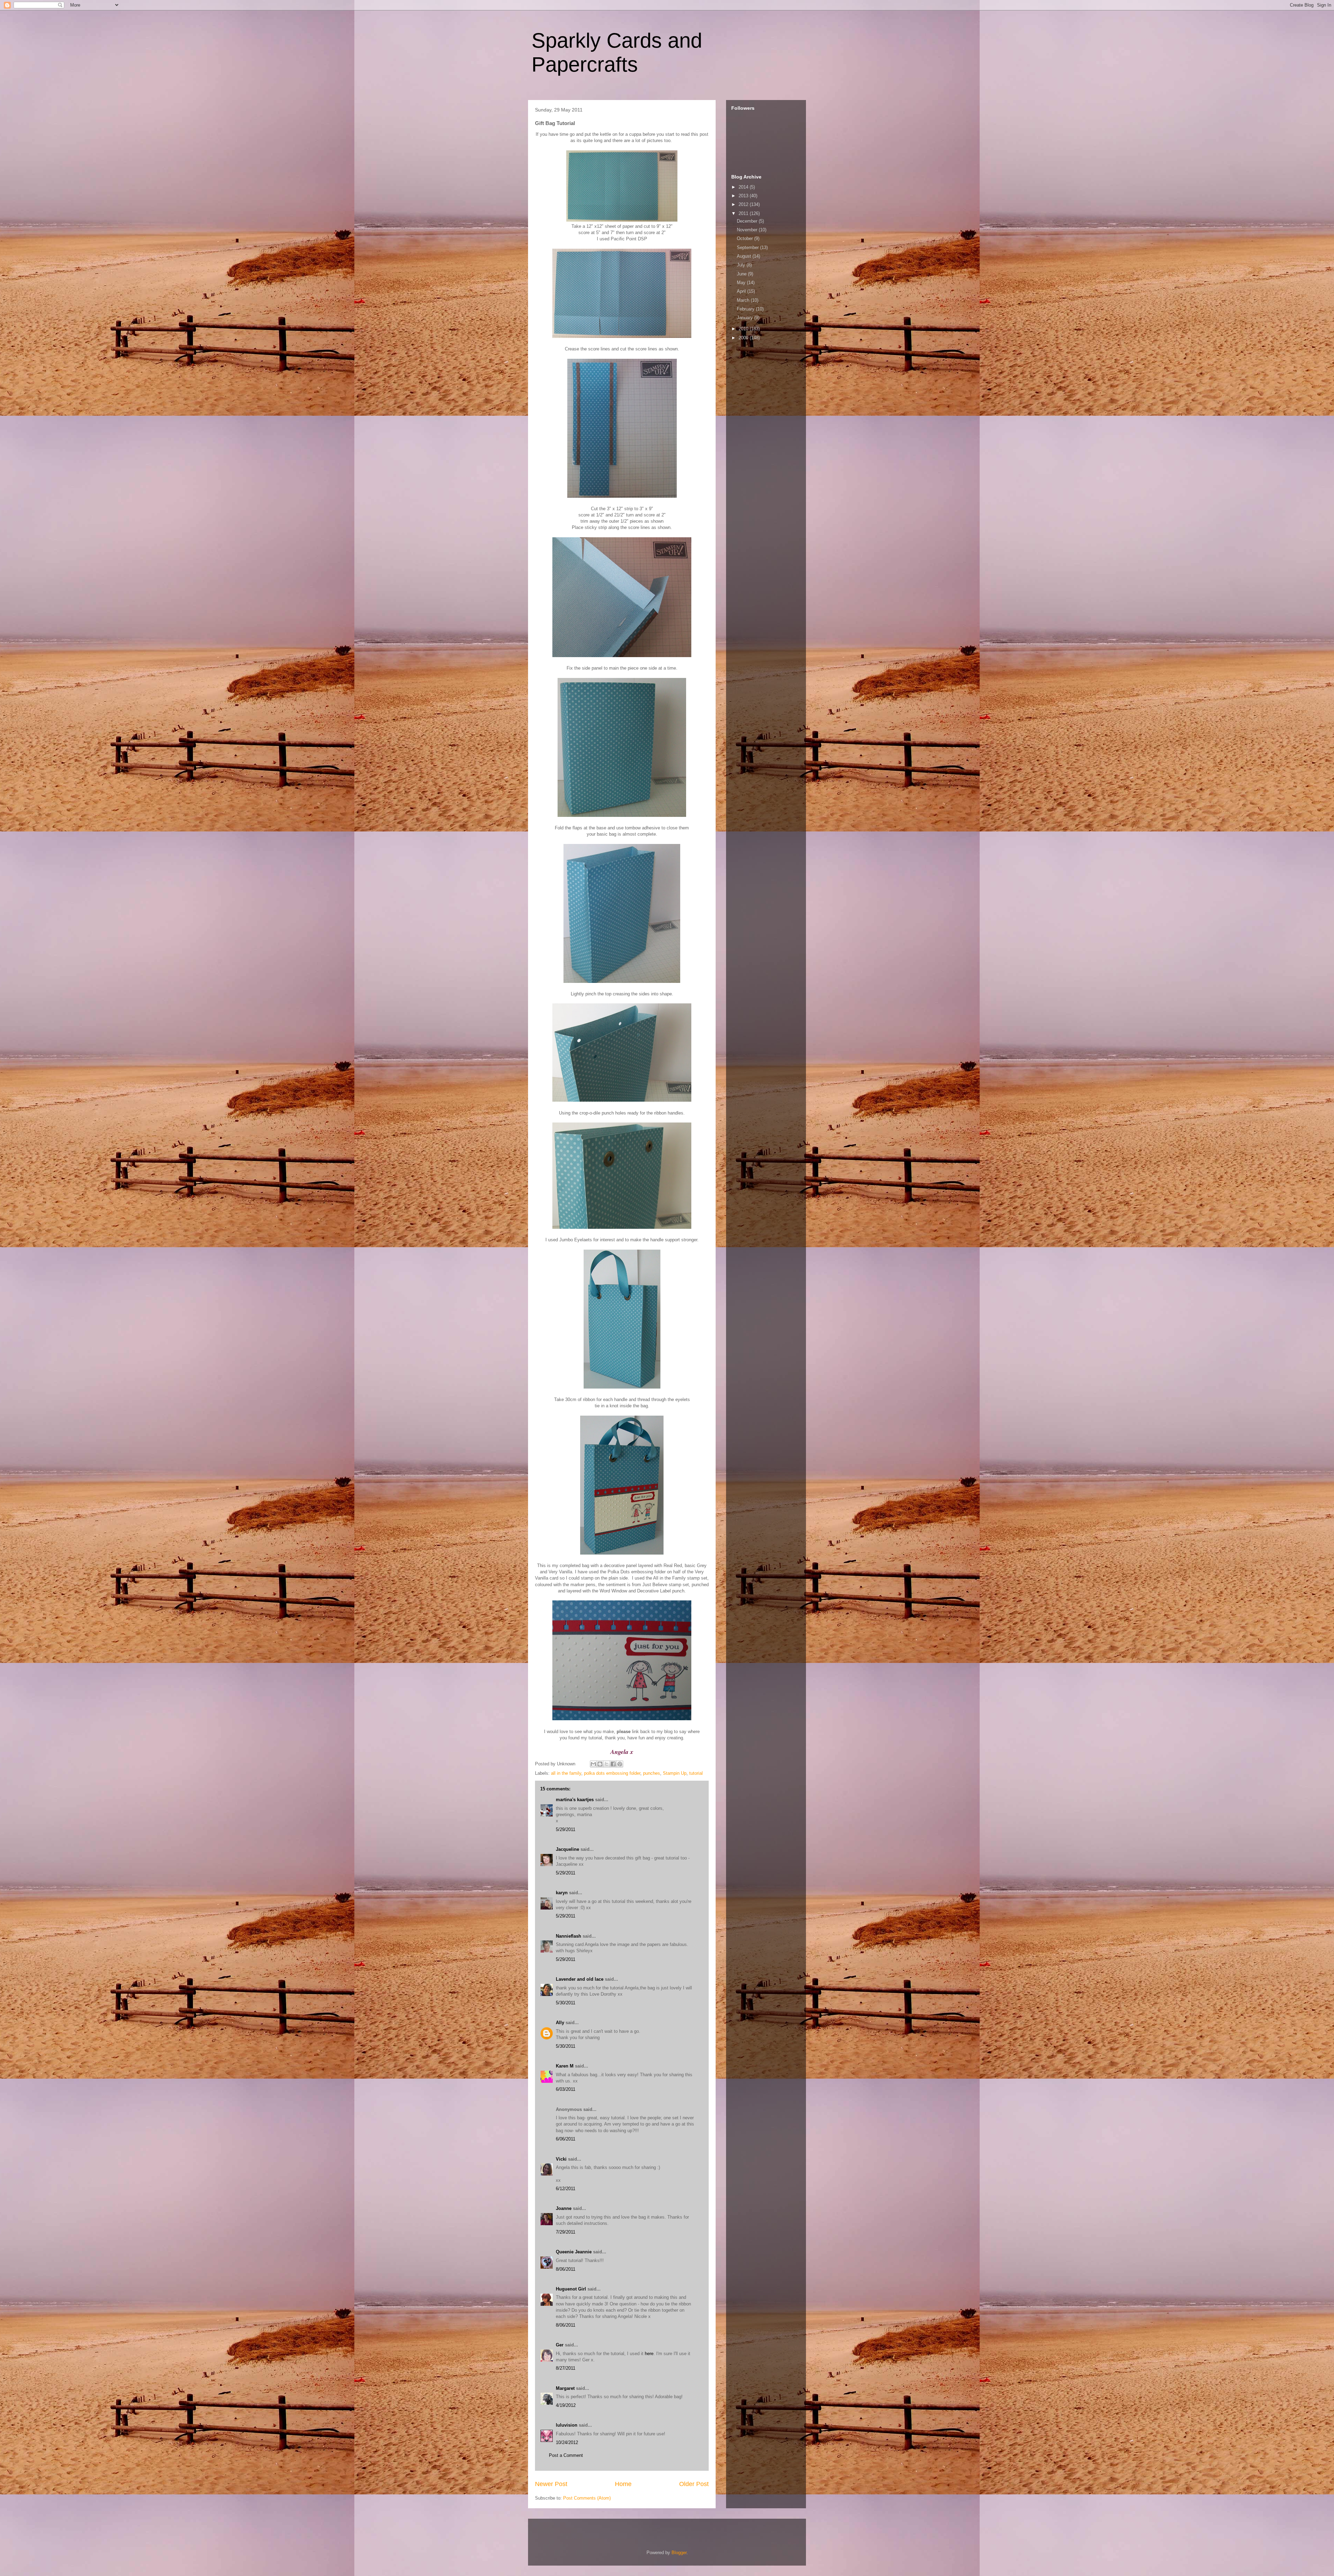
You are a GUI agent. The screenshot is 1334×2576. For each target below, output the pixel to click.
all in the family (566, 1773)
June (742, 274)
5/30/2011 (566, 2003)
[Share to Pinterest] (620, 1764)
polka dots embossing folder (612, 1773)
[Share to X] (607, 1764)
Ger (560, 2345)
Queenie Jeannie (574, 2252)
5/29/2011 (566, 1829)
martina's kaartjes (575, 1800)
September (748, 247)
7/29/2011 (566, 2232)
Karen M (565, 2066)
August (745, 256)
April (742, 291)
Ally (560, 2023)
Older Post (694, 2484)
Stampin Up (675, 1773)
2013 (744, 196)
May (742, 283)
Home (623, 2484)
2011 (744, 213)
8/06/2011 (566, 2269)
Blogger (679, 2553)
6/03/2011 (566, 2089)
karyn (562, 1893)
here (649, 2354)
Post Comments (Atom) (587, 2498)
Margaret (565, 2388)
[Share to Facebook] (613, 1764)
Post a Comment (566, 2455)
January (746, 318)
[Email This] (593, 1764)
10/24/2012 (567, 2442)
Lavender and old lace (580, 1979)
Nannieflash (569, 1936)
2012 (744, 204)
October (746, 238)
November (748, 230)
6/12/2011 (566, 2189)
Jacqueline (567, 1849)
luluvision (567, 2425)
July (742, 265)
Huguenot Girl (571, 2289)
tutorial (696, 1773)
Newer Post (551, 2484)
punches (652, 1773)
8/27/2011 (566, 2368)
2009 (744, 338)
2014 (744, 187)
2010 (744, 329)
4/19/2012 (566, 2405)
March (744, 300)
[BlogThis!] (600, 1764)
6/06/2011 (566, 2139)
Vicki (561, 2159)
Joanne (564, 2208)
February (746, 309)
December (748, 221)
